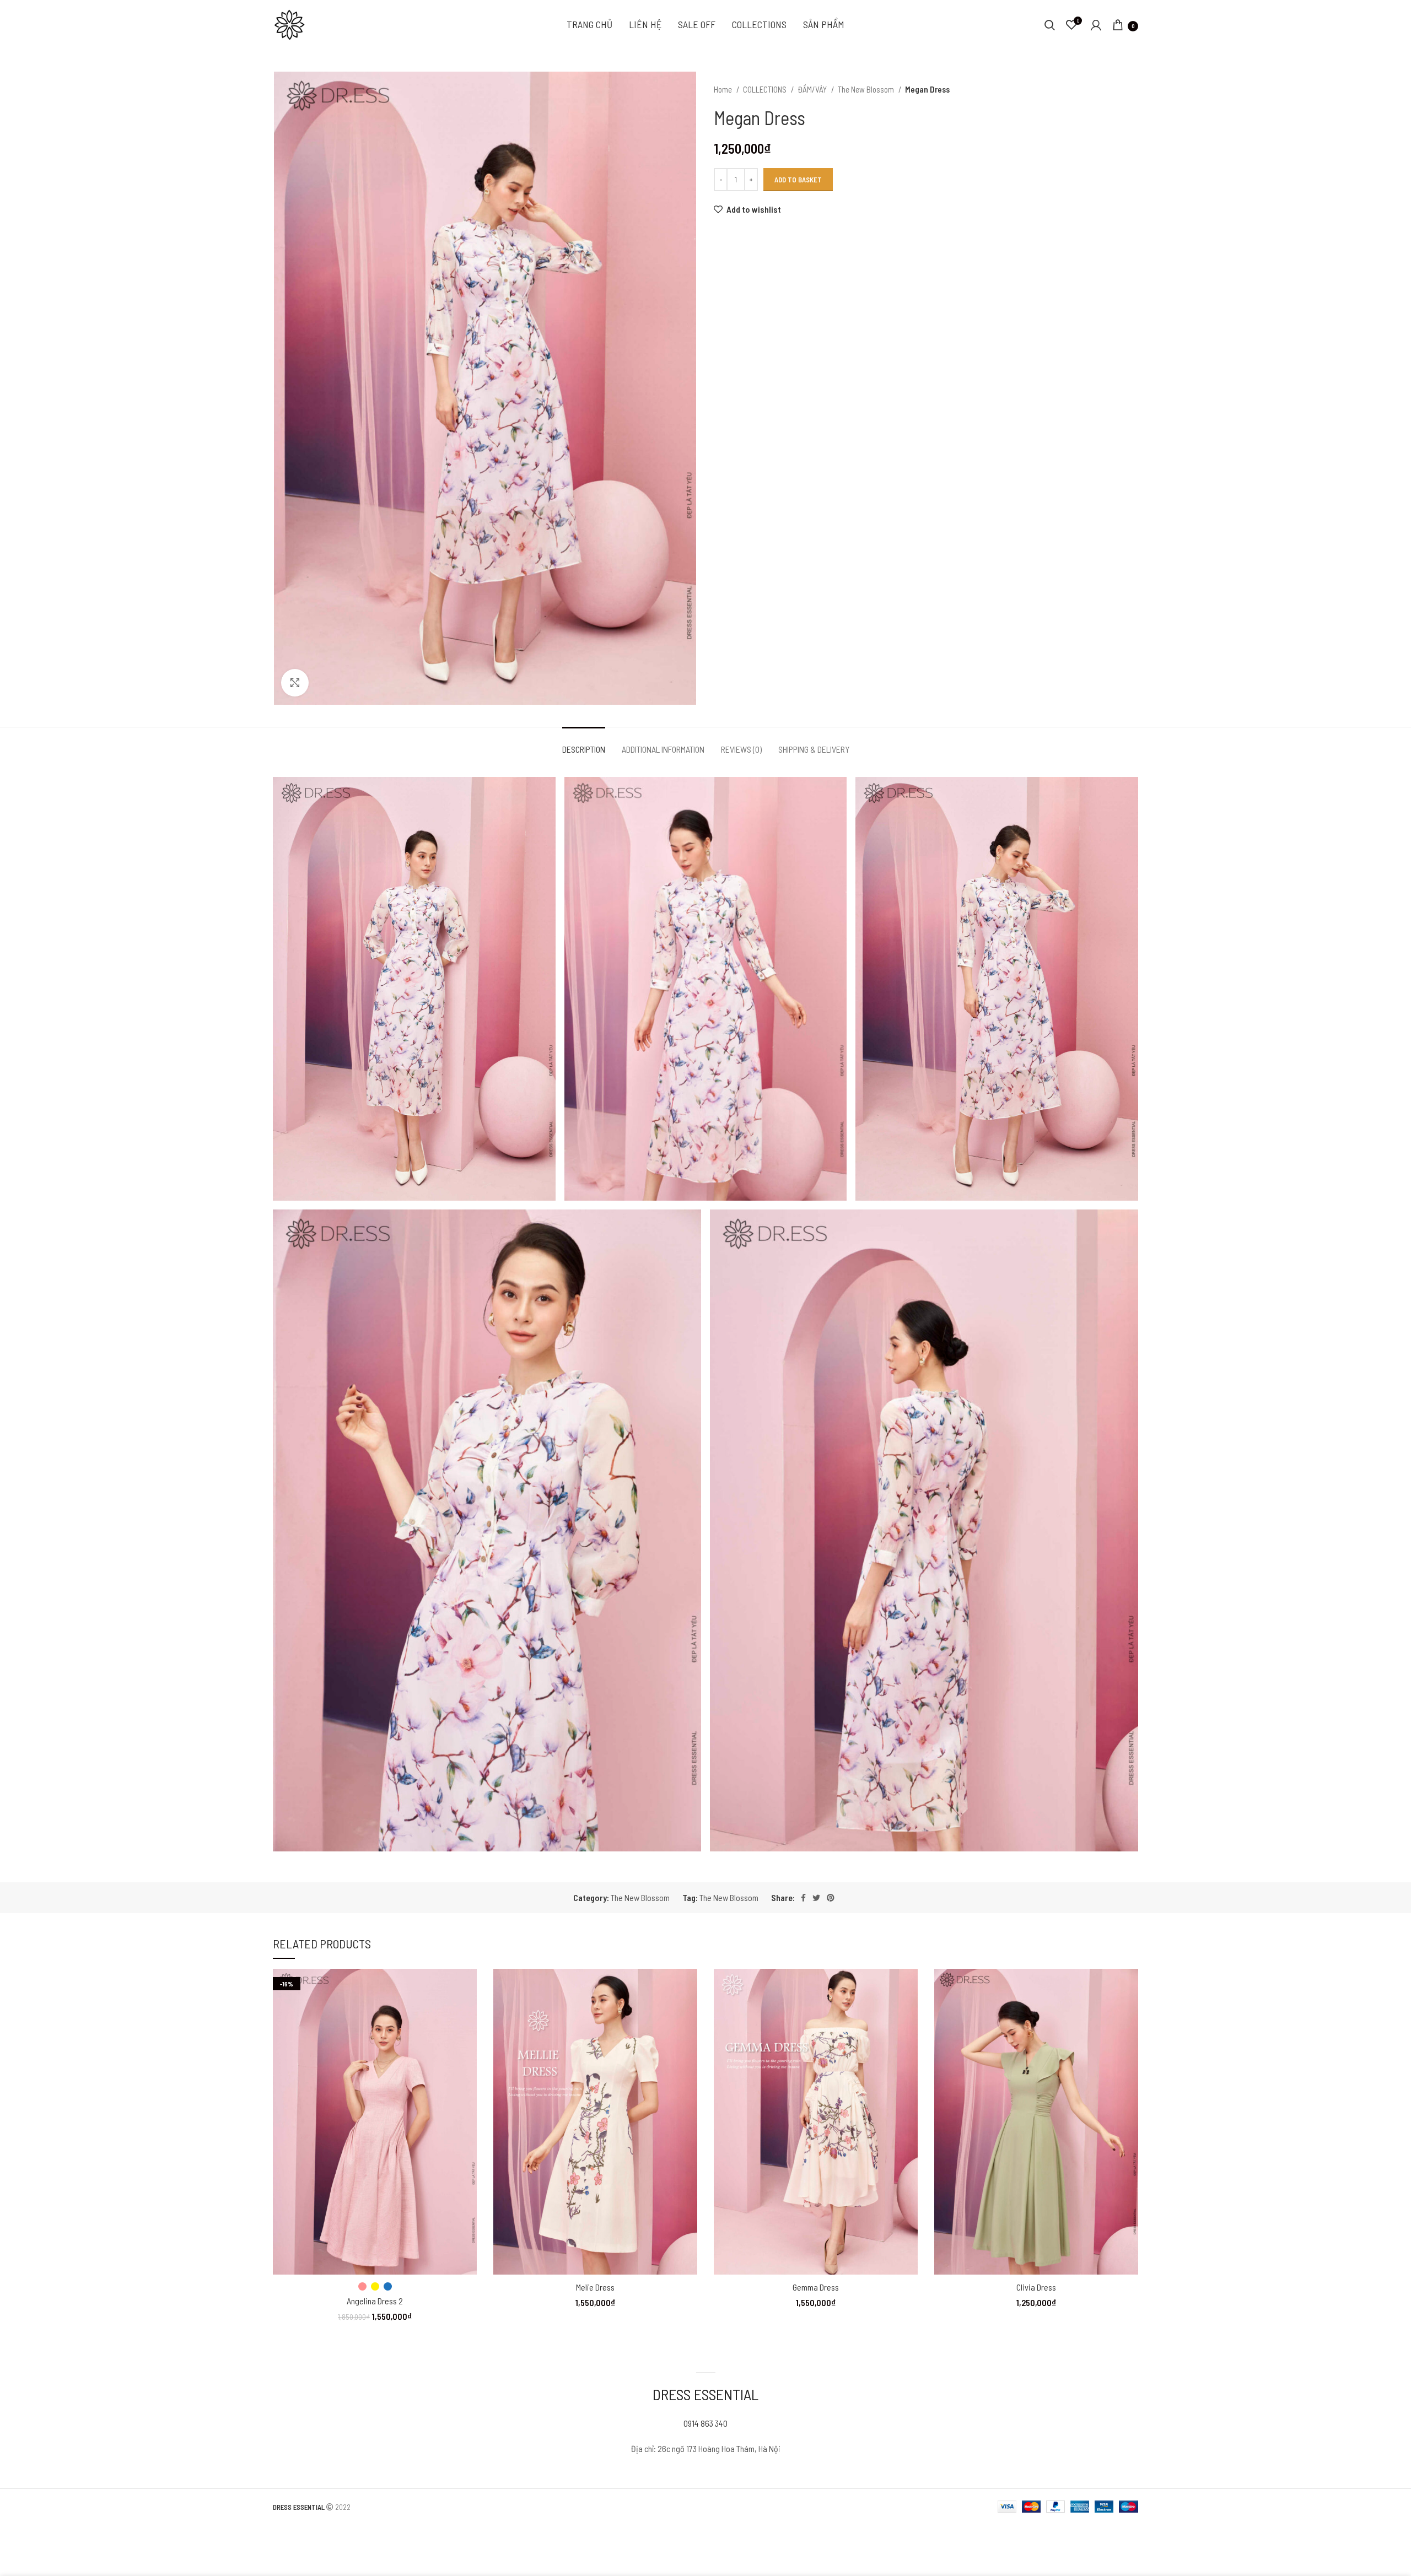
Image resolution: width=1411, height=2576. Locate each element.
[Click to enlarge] (295, 683)
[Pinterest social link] (831, 1898)
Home (724, 89)
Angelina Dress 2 (375, 2301)
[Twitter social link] (816, 1898)
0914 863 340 (705, 2423)
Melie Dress (595, 2287)
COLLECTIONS (766, 89)
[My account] (1096, 25)
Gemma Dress (816, 2287)
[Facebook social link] (803, 1898)
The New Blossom (867, 89)
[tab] (584, 744)
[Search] (1050, 25)
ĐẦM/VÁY (813, 89)
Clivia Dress (1036, 2287)
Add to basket (798, 180)
